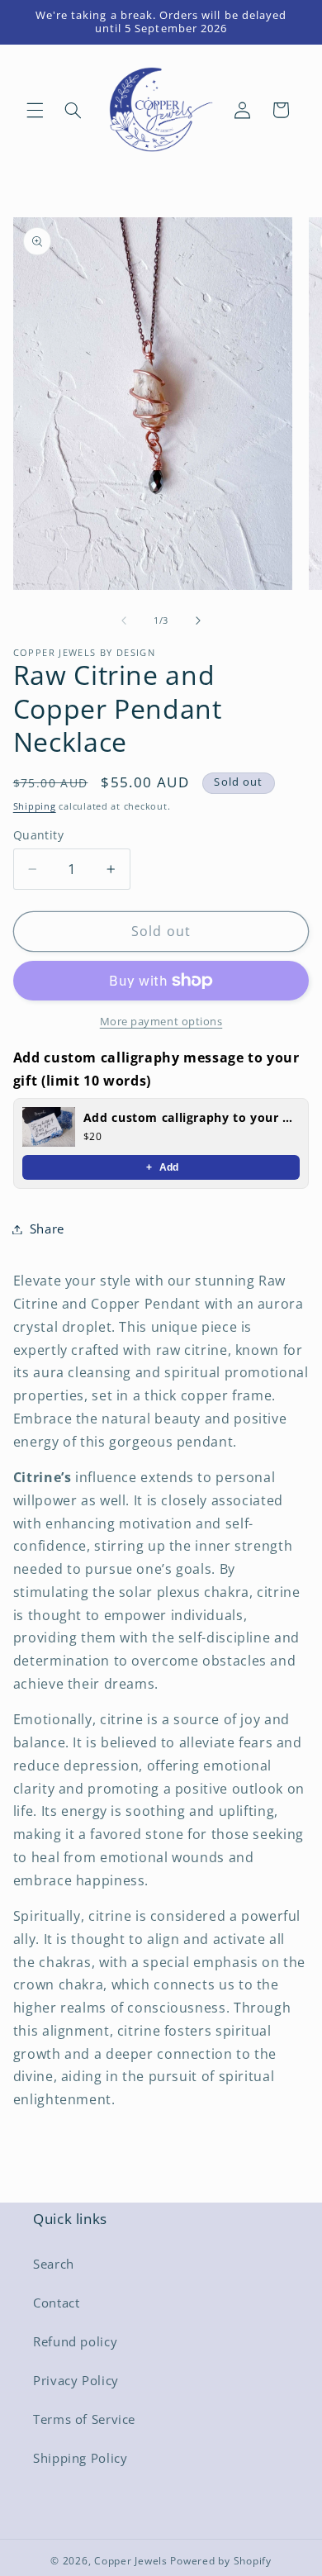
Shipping (35, 806)
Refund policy (75, 2341)
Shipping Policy (80, 2458)
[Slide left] (124, 621)
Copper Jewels (131, 2561)
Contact (56, 2303)
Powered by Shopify (220, 2561)
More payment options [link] (161, 1022)
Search (54, 2264)
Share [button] (47, 1229)
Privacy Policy (76, 2380)
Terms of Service (84, 2419)
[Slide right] (198, 621)
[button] (35, 110)
